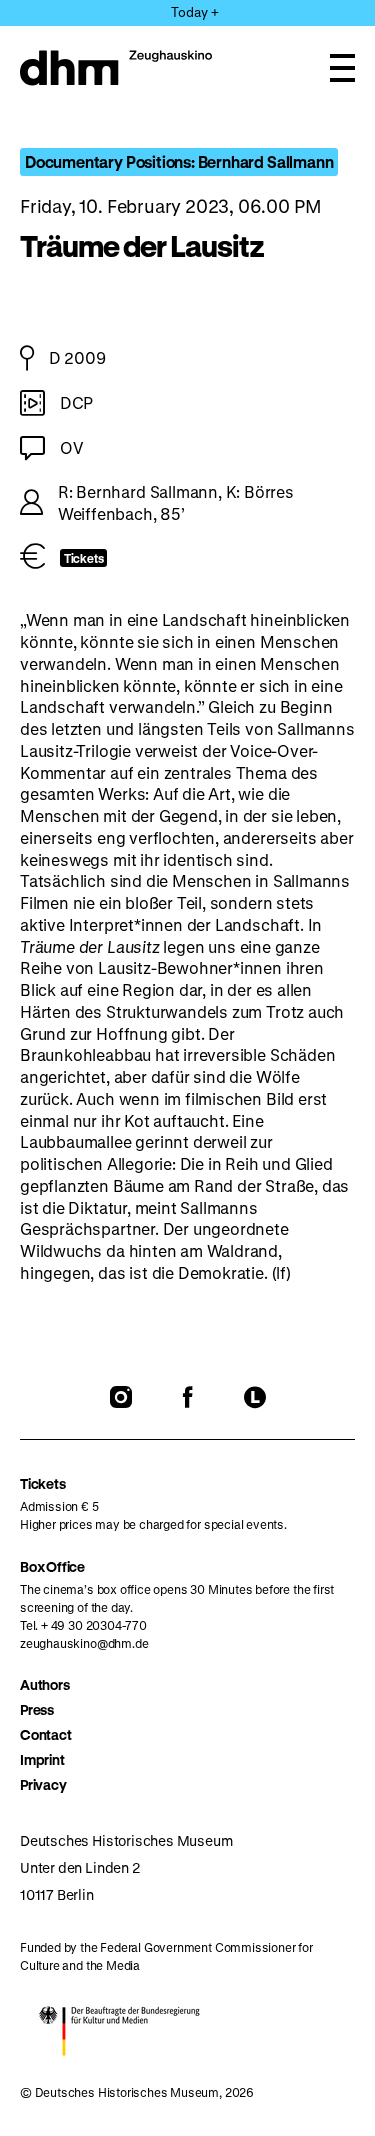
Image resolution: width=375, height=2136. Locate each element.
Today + (195, 11)
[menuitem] (187, 1684)
